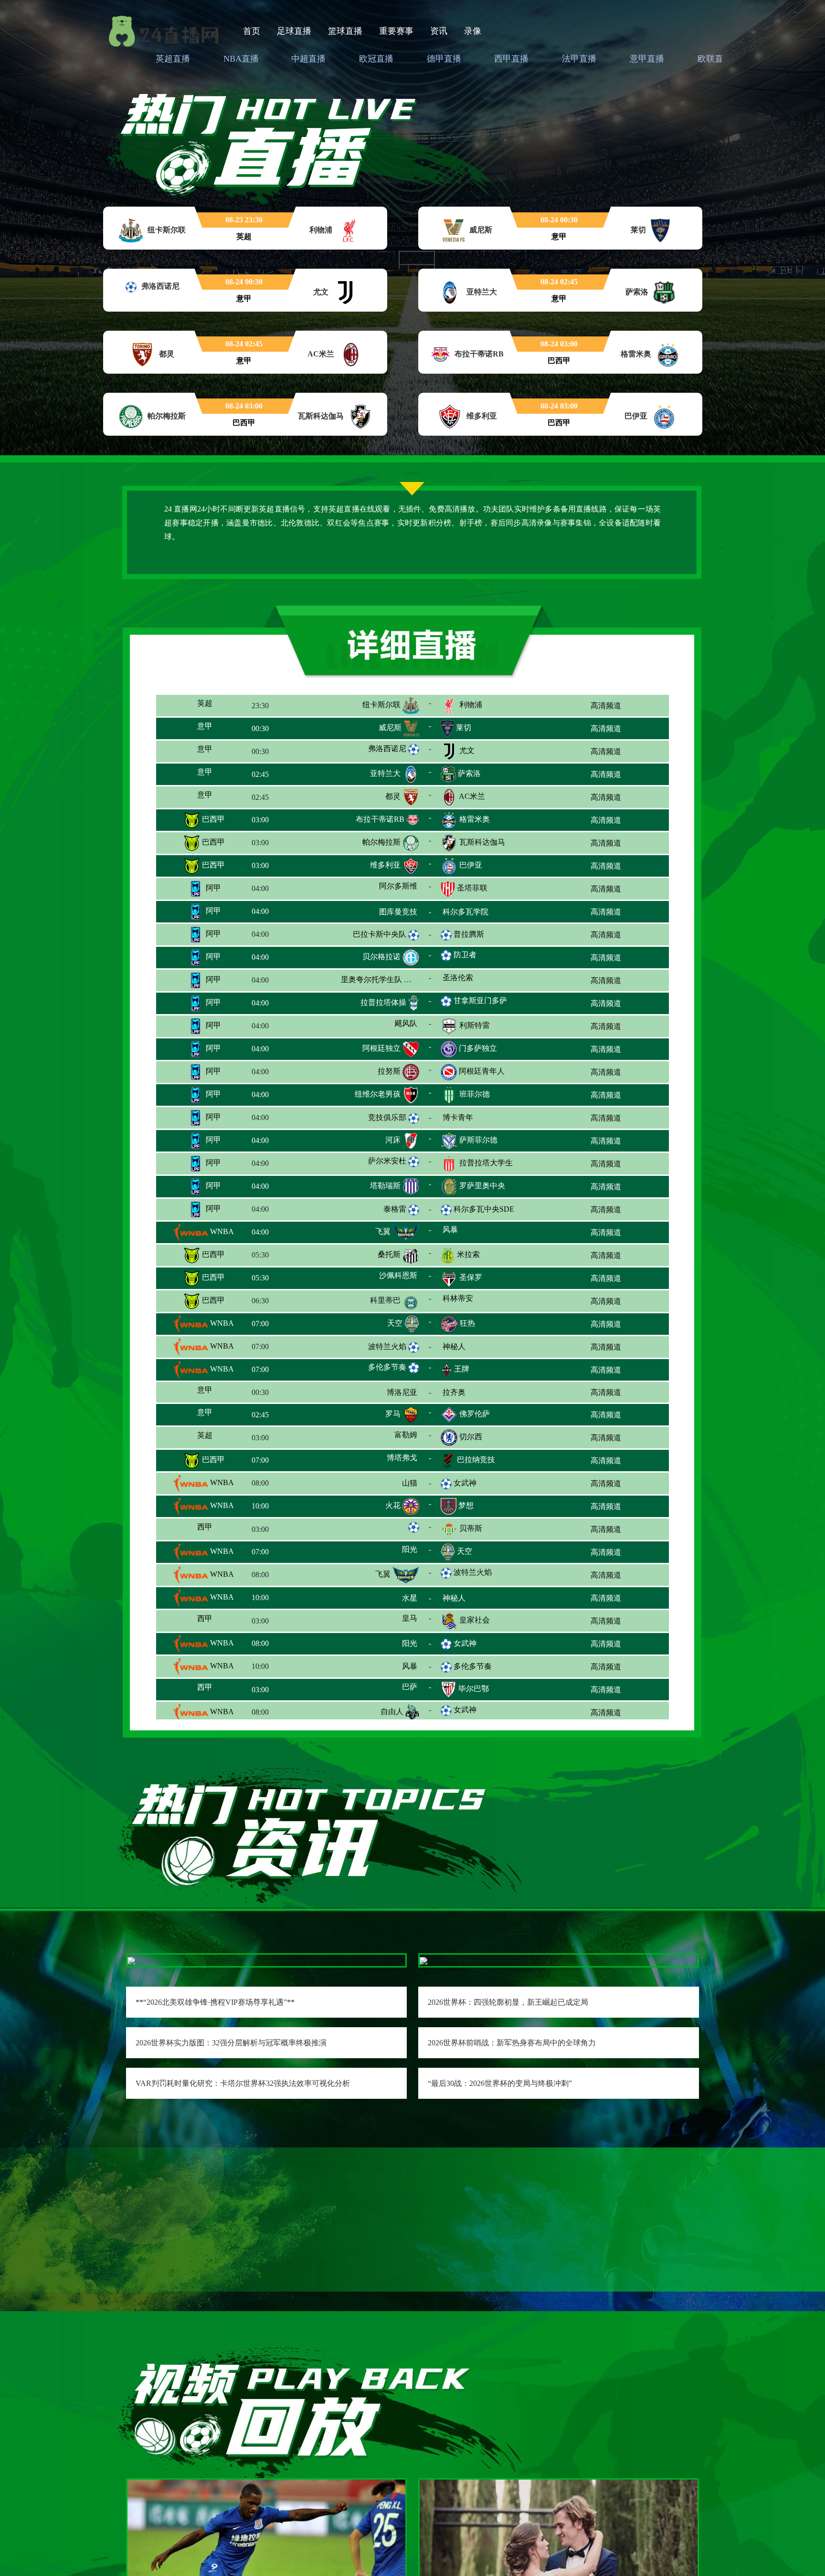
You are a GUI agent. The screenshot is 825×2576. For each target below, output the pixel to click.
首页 (252, 31)
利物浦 (471, 705)
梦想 (466, 1506)
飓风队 (389, 1025)
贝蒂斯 (471, 1529)
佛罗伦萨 (475, 1415)
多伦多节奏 (387, 1367)
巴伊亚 (471, 865)
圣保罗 (471, 1277)
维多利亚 (385, 865)
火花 (393, 1506)
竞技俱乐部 (387, 1115)
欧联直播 (715, 59)
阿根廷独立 (381, 1048)
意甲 (210, 728)
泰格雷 (395, 1209)
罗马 (393, 1415)
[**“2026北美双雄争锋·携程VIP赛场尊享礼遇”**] (131, 1960)
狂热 (467, 1323)
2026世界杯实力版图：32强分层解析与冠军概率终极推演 (231, 2043)
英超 (212, 705)
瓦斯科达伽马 (482, 842)
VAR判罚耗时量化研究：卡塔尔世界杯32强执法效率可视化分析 (243, 2083)
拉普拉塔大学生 (486, 1163)
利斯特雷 (475, 1025)
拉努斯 (389, 1071)
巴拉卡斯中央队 (380, 934)
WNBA (221, 1231)
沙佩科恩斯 (381, 1277)
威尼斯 (390, 728)
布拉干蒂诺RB (380, 819)
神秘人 (474, 1346)
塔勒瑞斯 (385, 1186)
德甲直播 (444, 59)
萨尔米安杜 (387, 1161)
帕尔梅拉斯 (381, 842)
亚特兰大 (385, 773)
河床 (393, 1140)
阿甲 (212, 888)
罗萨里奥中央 (482, 1186)
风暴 (468, 1231)
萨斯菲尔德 (478, 1140)
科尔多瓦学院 (482, 911)
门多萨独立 (478, 1048)
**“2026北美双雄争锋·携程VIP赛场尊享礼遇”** (215, 2002)
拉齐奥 (471, 1392)
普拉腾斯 (469, 934)
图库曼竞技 (381, 911)
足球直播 (294, 31)
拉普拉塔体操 (383, 1002)
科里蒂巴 (385, 1300)
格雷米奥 (475, 819)
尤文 (467, 750)
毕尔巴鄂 (474, 1690)
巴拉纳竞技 (476, 1461)
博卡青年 (475, 1117)
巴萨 (393, 1690)
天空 (395, 1323)
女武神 (465, 1482)
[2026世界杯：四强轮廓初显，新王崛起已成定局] (423, 1960)
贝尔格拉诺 (381, 957)
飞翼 (383, 1231)
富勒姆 (389, 1438)
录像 (473, 31)
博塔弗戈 (385, 1461)
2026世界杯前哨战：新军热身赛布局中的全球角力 (512, 2043)
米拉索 (468, 1254)
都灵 (393, 796)
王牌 (462, 1369)
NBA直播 (241, 59)
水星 (380, 1598)
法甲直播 (579, 59)
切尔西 (471, 1438)
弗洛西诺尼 (387, 749)
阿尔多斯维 (381, 888)
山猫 (391, 1483)
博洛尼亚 (385, 1392)
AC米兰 (472, 796)
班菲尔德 (475, 1094)
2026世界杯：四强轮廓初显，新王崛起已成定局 (508, 2002)
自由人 (392, 1712)
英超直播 (173, 59)
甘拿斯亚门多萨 (480, 1000)
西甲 (212, 1529)
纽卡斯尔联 (381, 705)
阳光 (394, 1552)
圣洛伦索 (475, 979)
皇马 (393, 1621)
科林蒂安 (475, 1300)
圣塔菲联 (472, 888)
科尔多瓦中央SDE (484, 1209)
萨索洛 (469, 773)
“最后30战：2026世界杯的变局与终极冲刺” (500, 2083)
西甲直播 (511, 59)
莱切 (464, 728)
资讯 (439, 31)
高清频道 (606, 706)
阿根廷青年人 (482, 1071)
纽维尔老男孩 (378, 1094)
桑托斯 (389, 1254)
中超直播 (308, 59)
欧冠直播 (376, 59)
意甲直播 (647, 59)
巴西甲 (212, 819)
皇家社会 (475, 1621)
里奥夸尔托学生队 (371, 979)
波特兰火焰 (387, 1344)
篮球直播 (345, 31)
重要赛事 (396, 31)
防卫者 (465, 955)
